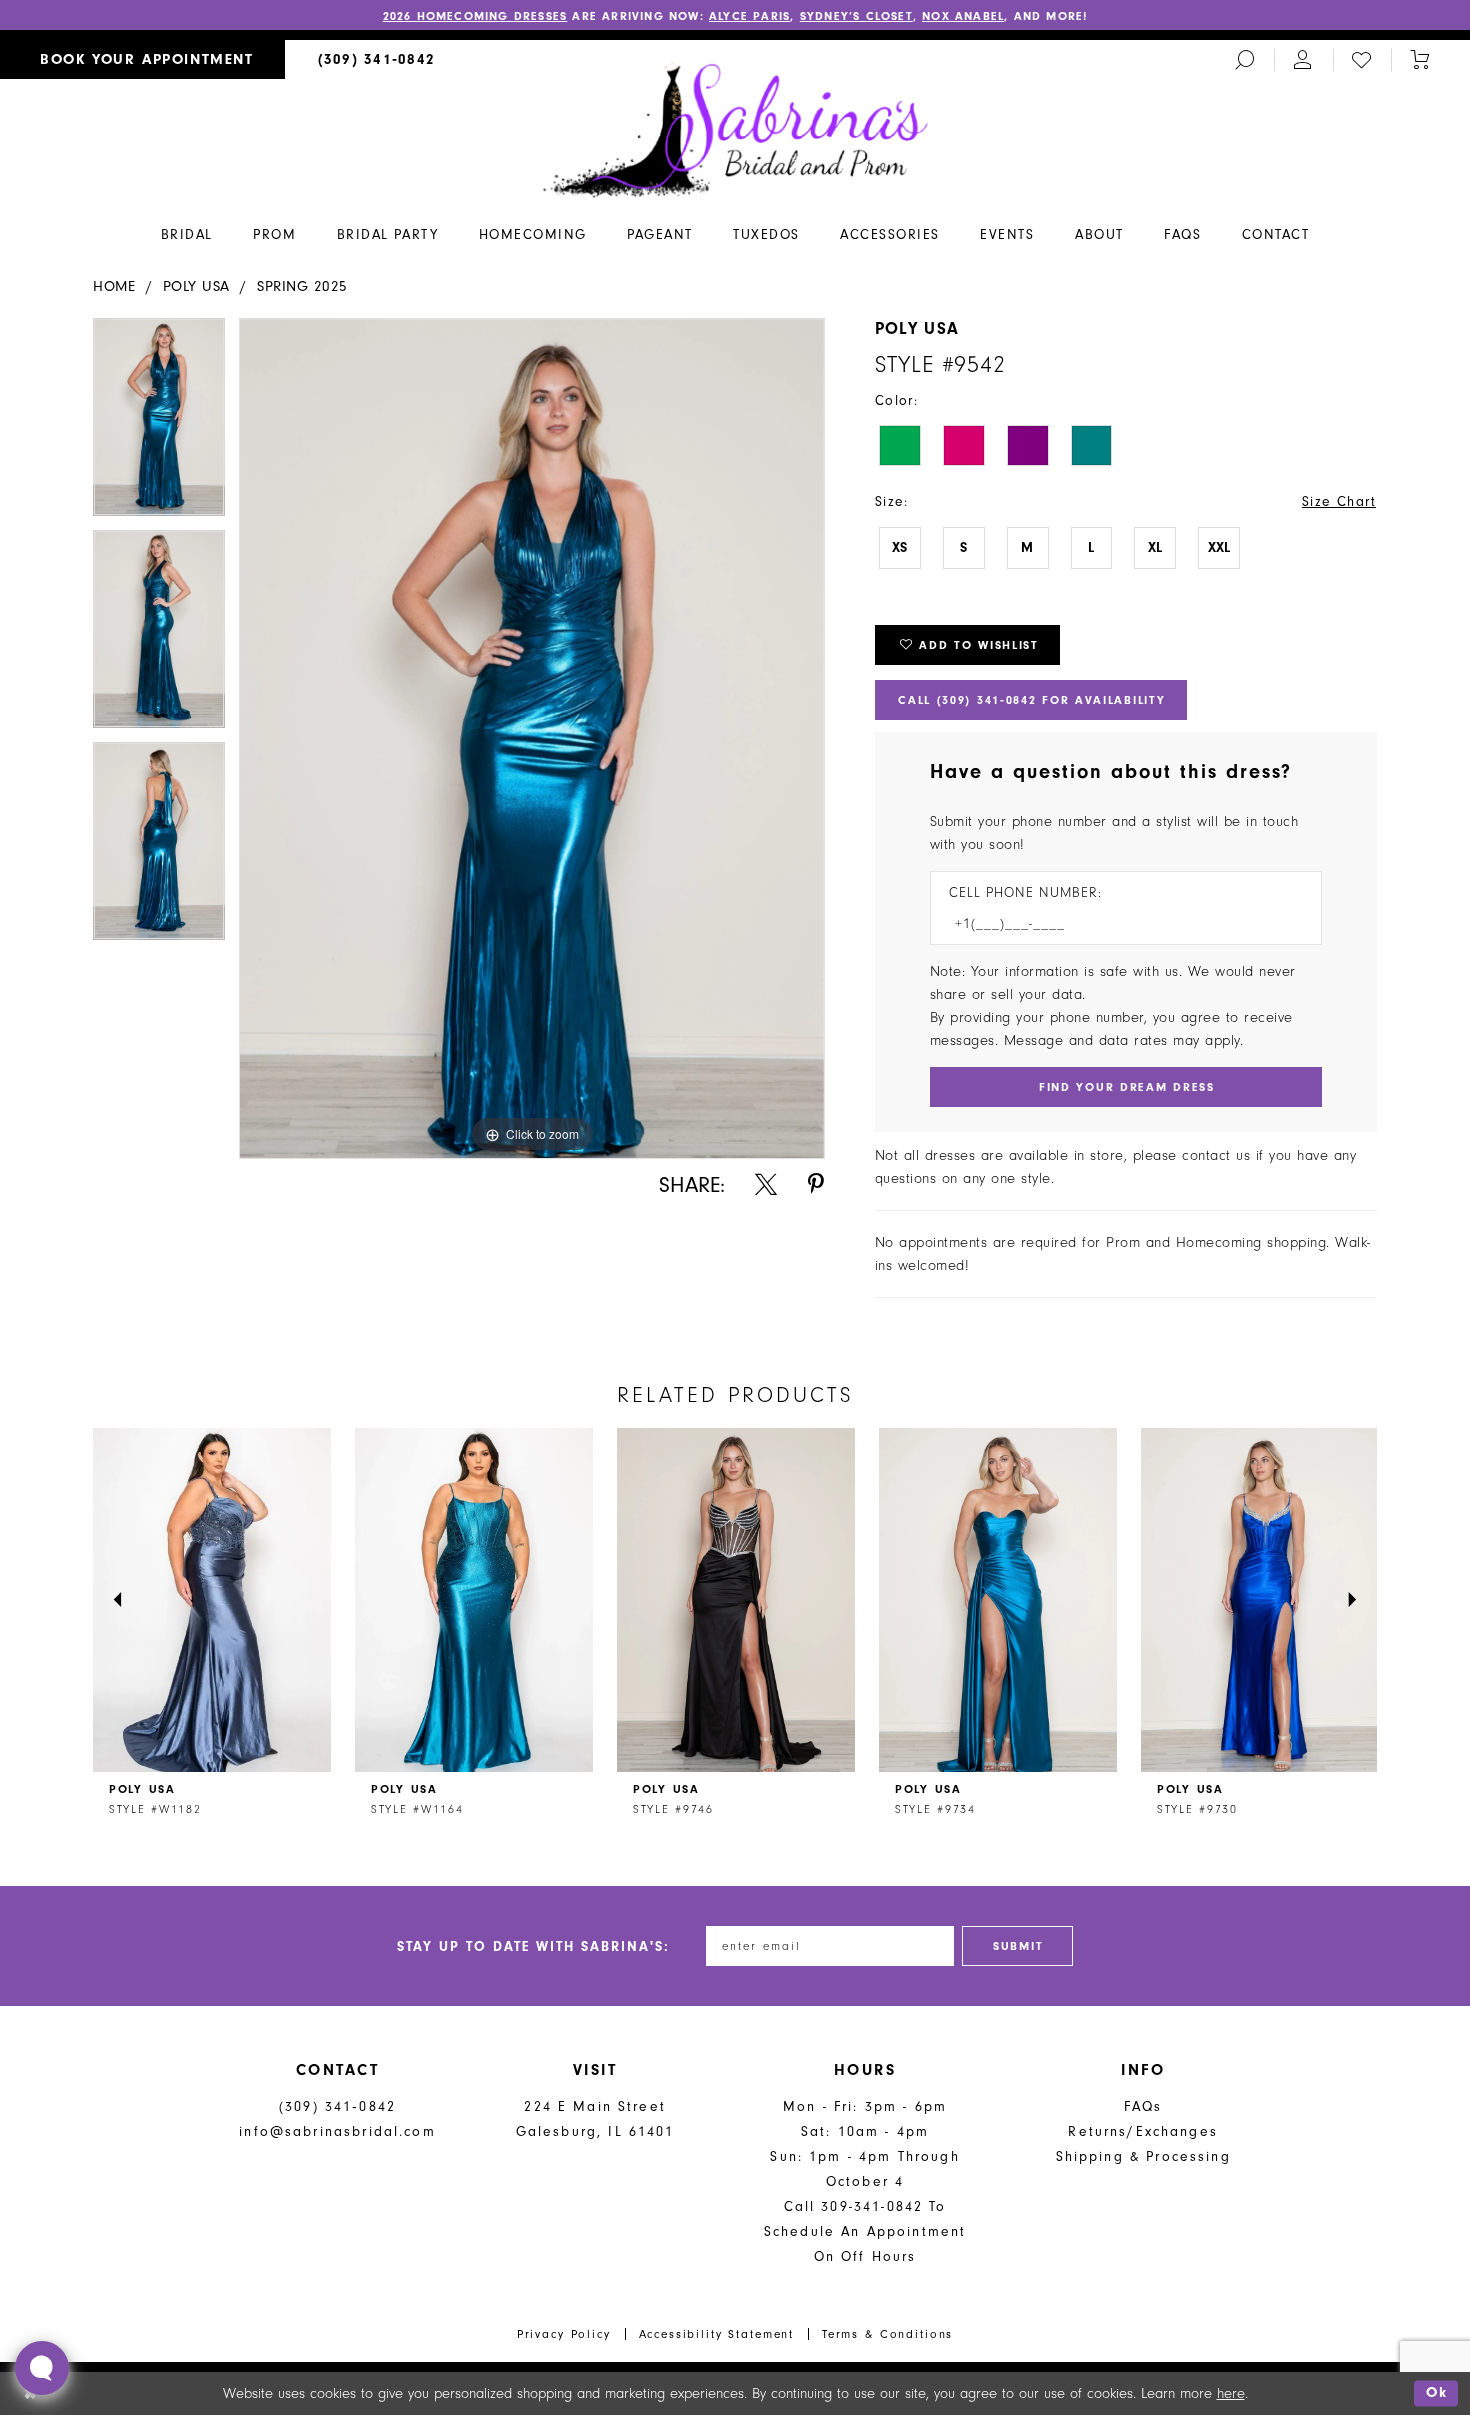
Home (114, 286)
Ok (1437, 2393)
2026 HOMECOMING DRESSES (475, 16)
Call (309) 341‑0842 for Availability (1031, 700)
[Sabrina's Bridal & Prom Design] (735, 129)
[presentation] (212, 1600)
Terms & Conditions (887, 2334)
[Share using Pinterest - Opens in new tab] (816, 1184)
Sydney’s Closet (856, 16)
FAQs (1143, 2106)
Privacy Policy (564, 2334)
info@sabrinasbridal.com (337, 2131)
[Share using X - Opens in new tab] (766, 1184)
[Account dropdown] (1303, 59)
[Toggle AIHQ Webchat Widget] (42, 2368)
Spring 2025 (302, 286)
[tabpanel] (159, 424)
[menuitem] (142, 59)
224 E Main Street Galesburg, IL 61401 (595, 2119)
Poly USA (196, 286)
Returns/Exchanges (1143, 2131)
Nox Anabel (963, 16)
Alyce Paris (749, 16)
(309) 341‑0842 (337, 2106)
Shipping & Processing (1143, 2156)
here (1231, 2393)
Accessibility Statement (717, 2334)
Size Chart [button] (1339, 501)
